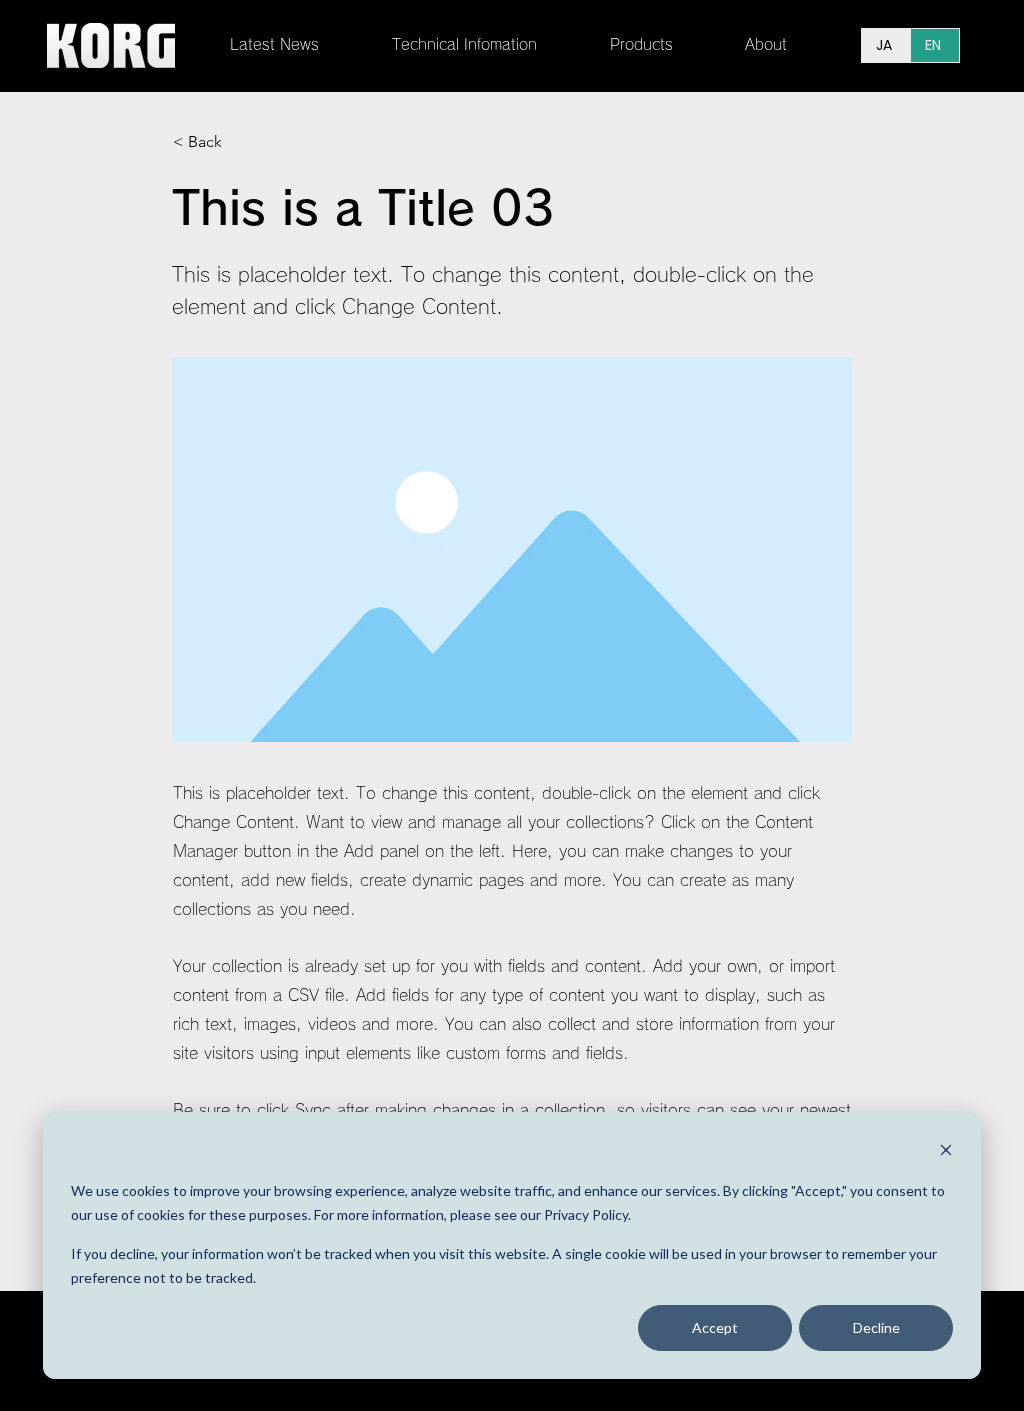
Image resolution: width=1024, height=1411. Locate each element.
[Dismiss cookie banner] (946, 1152)
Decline (876, 1327)
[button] (486, 45)
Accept (715, 1327)
